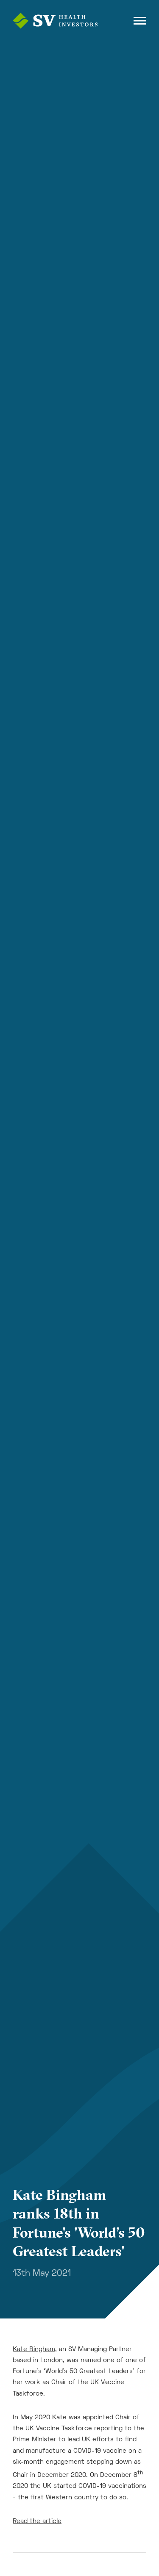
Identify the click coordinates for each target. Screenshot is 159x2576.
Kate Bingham (34, 2349)
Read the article (37, 2521)
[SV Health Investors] (55, 21)
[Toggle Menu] (140, 21)
